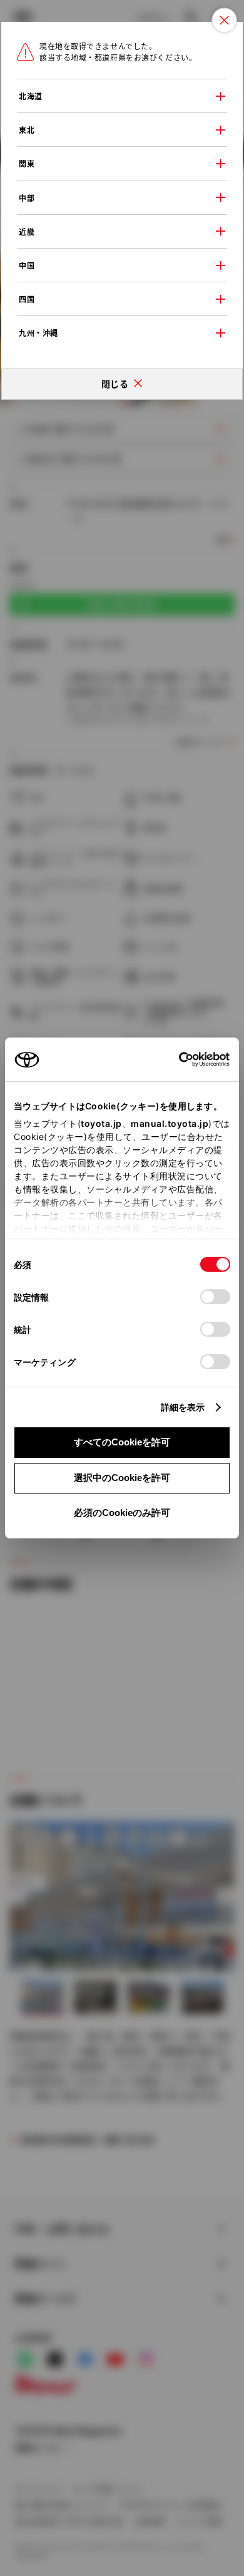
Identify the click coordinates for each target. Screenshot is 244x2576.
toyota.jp (101, 1123)
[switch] (215, 1297)
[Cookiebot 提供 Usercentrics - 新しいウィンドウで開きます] (175, 1059)
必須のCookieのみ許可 (122, 1513)
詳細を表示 (183, 1407)
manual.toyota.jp (170, 1123)
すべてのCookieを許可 (122, 1442)
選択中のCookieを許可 (122, 1478)
